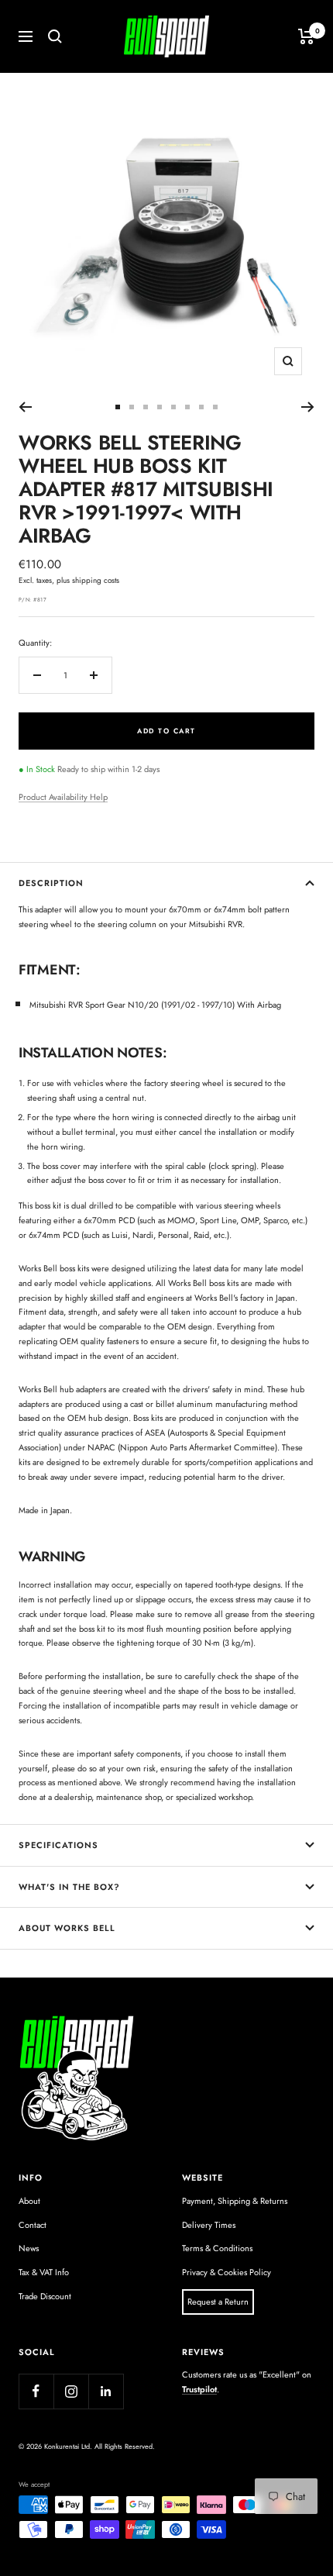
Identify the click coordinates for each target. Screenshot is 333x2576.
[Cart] (306, 36)
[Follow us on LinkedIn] (106, 2391)
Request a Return (218, 2302)
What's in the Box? (69, 1887)
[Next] (308, 407)
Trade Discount (45, 2296)
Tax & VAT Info (44, 2272)
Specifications (58, 1845)
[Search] (55, 36)
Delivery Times (209, 2225)
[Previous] (25, 407)
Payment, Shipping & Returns (235, 2201)
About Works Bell (67, 1928)
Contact (33, 2225)
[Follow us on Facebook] (36, 2391)
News (29, 2248)
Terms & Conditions (217, 2248)
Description (51, 883)
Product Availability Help (63, 797)
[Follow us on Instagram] (71, 2391)
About (29, 2201)
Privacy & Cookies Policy (227, 2272)
